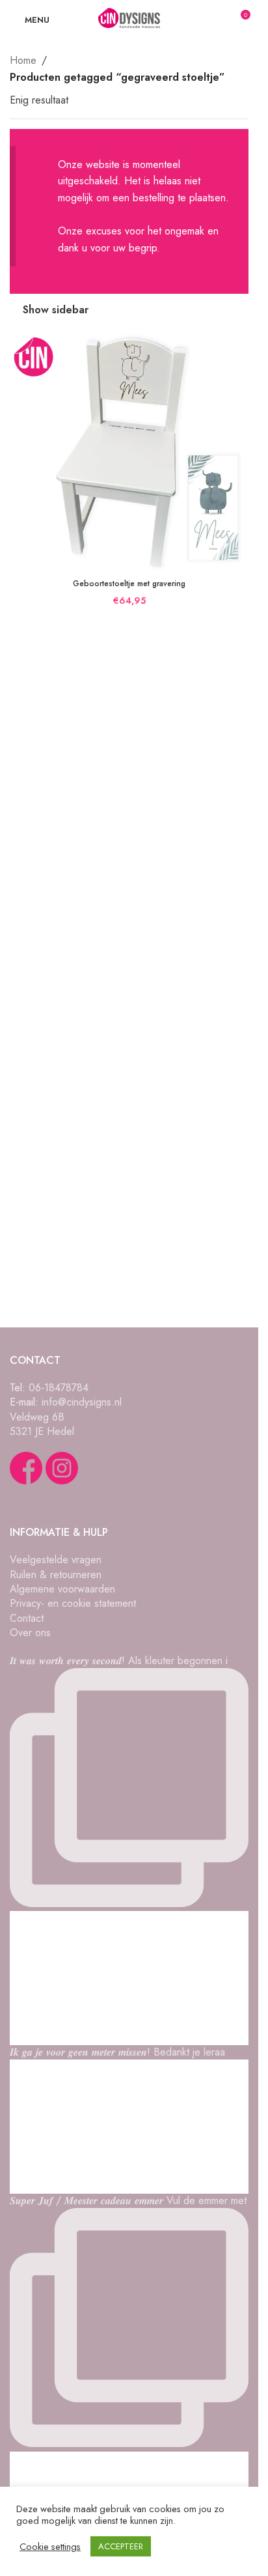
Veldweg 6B (37, 1417)
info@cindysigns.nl (82, 1402)
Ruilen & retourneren (56, 1575)
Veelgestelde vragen (56, 1560)
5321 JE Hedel (42, 1431)
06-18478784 (59, 1388)
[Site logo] (129, 19)
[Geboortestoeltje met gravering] (129, 452)
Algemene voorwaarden (62, 1589)
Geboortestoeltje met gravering (129, 584)
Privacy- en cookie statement (73, 1603)
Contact (27, 1618)
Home (23, 60)
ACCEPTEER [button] (121, 2546)
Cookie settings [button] (50, 2547)
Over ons (30, 1633)
